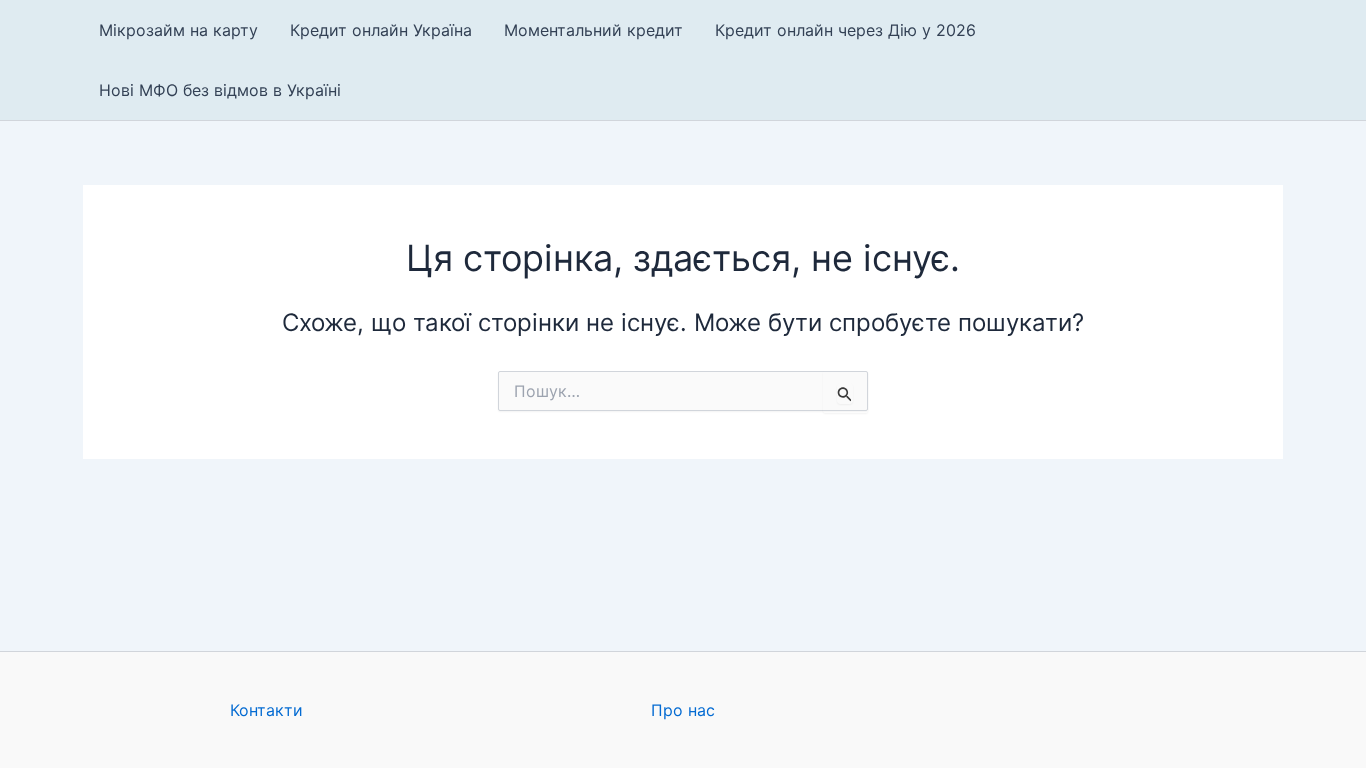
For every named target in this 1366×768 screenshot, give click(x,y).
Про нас (683, 710)
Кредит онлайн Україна (381, 30)
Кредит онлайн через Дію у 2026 (845, 30)
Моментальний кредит (593, 30)
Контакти (266, 710)
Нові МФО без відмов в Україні (220, 90)
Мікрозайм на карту (178, 30)
